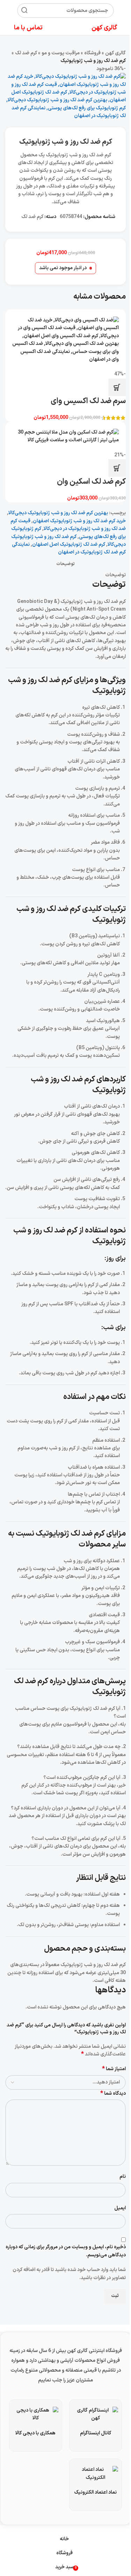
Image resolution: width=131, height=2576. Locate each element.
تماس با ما (28, 28)
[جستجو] (24, 11)
